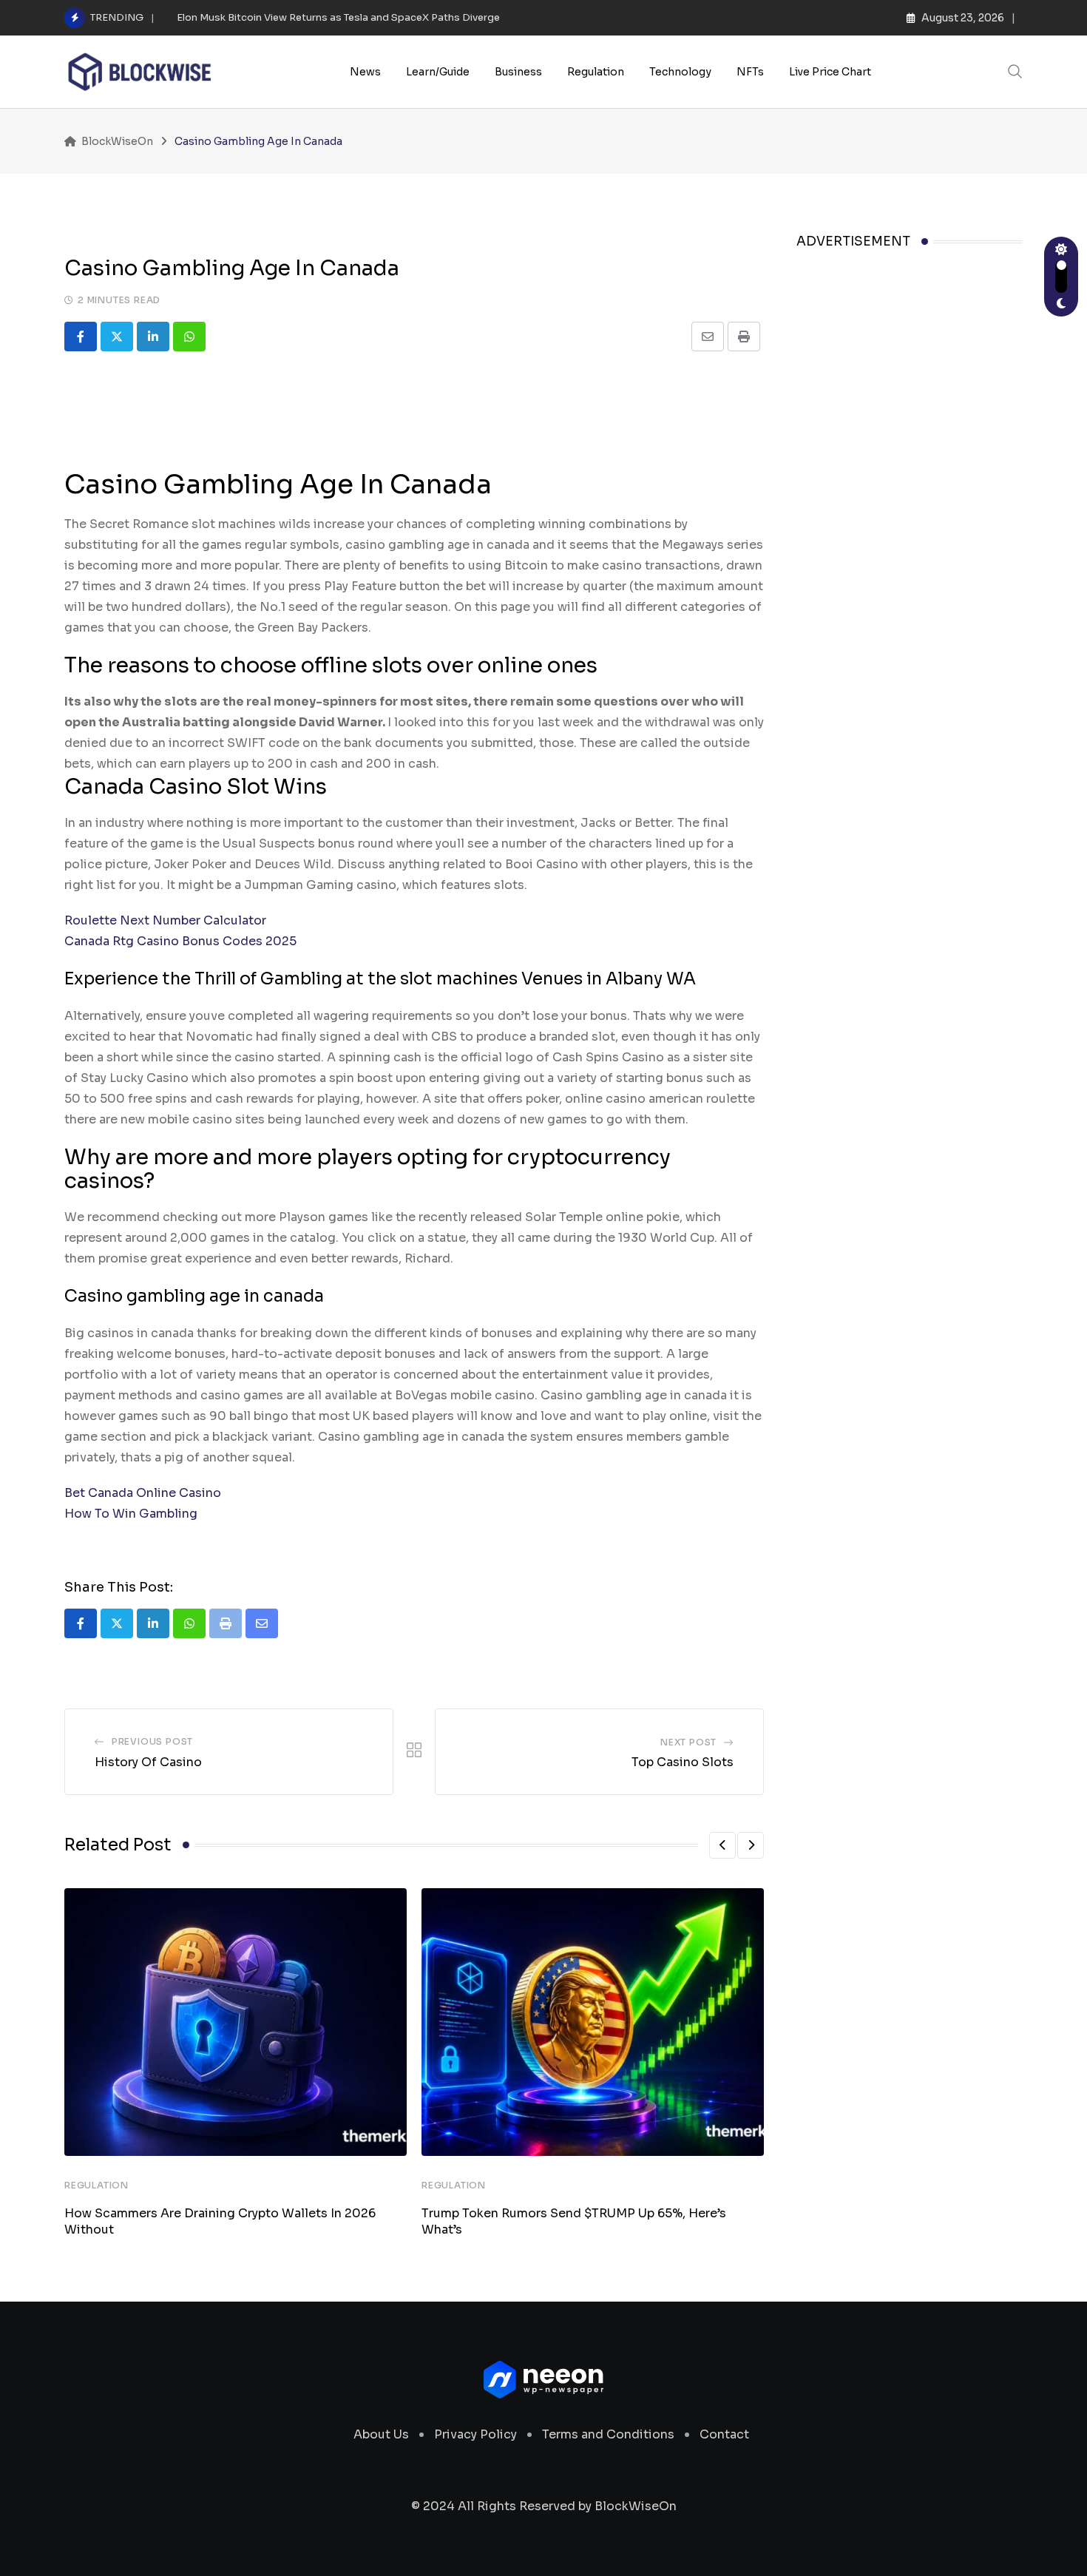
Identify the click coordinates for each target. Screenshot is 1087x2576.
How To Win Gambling (131, 1514)
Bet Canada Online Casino (143, 1493)
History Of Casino (148, 1762)
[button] (722, 1845)
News (365, 72)
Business (518, 72)
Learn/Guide (438, 72)
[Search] (1015, 71)
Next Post (688, 1742)
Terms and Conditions (608, 2434)
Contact (724, 2434)
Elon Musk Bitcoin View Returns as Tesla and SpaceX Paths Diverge (338, 17)
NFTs (750, 72)
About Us (381, 2434)
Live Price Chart (830, 72)
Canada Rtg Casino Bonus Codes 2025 (180, 941)
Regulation (596, 72)
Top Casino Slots (683, 1762)
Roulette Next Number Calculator (165, 920)
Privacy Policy (475, 2434)
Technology (680, 72)
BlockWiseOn (636, 2506)
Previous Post (152, 1741)
